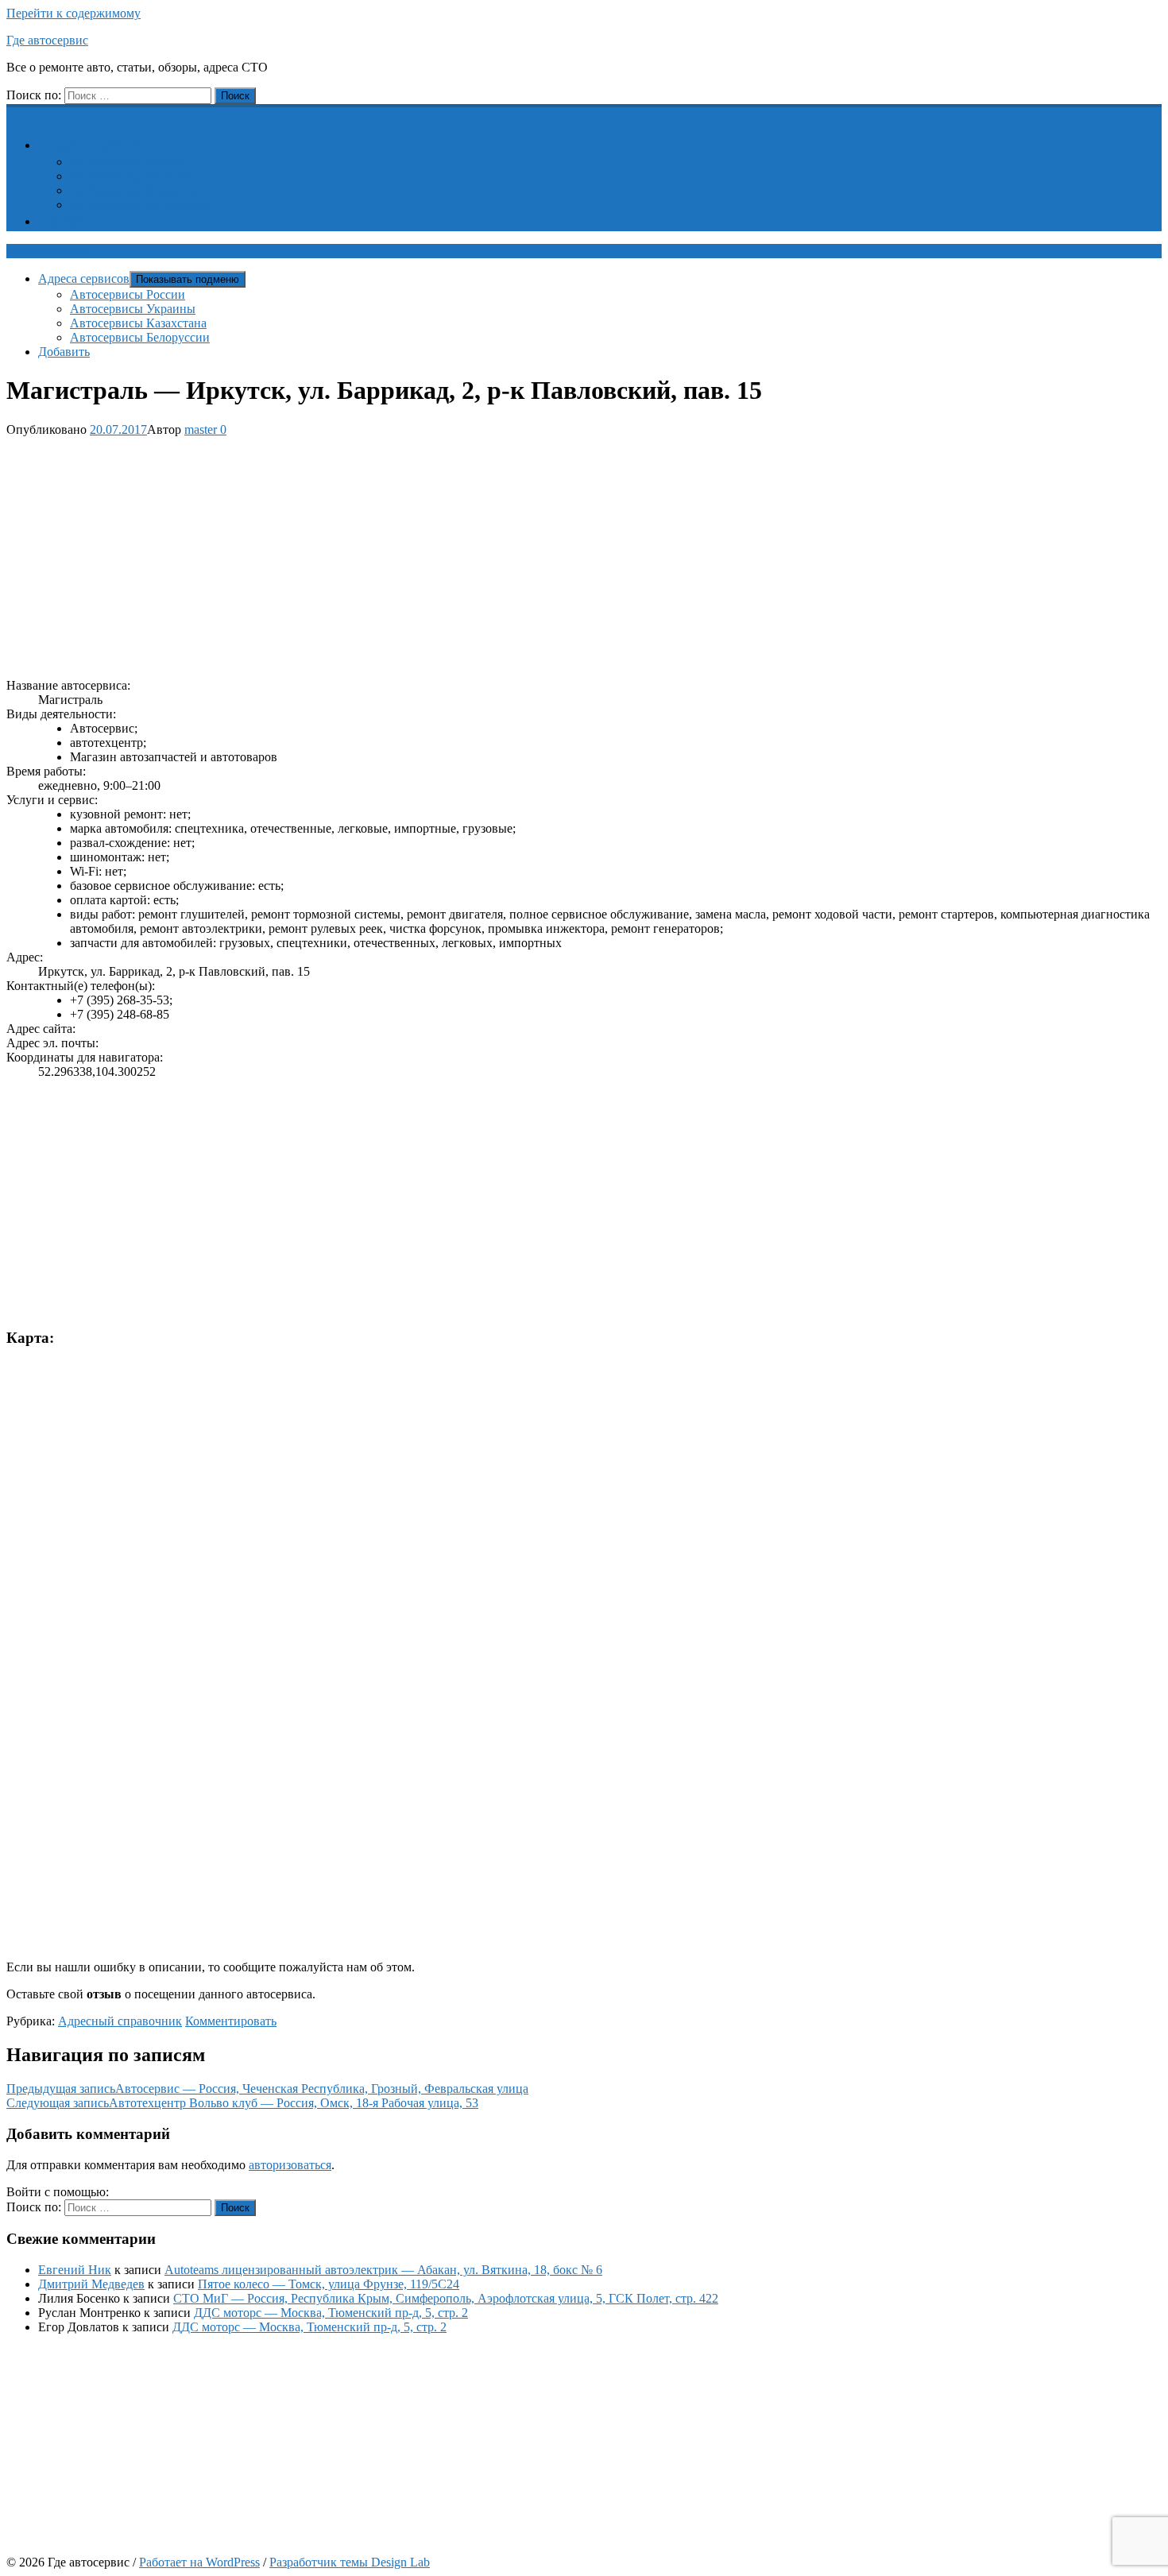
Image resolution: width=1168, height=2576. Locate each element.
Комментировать (231, 2021)
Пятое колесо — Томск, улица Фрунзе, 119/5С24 (329, 2284)
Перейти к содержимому (73, 13)
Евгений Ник (75, 2270)
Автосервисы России (128, 162)
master (201, 429)
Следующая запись (242, 2103)
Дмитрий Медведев (91, 2284)
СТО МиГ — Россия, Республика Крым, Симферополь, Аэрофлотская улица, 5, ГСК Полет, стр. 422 (446, 2298)
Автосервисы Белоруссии (140, 205)
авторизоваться (290, 2165)
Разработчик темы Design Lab (350, 2562)
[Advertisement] (483, 555)
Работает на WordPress (199, 2562)
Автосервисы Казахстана (138, 190)
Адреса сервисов (93, 145)
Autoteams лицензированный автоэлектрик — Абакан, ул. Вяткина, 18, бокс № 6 (383, 2270)
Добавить (73, 221)
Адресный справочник (120, 2021)
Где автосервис (47, 40)
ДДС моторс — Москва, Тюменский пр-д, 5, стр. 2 (331, 2313)
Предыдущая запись (267, 2089)
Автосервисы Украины (133, 176)
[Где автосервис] (16, 112)
